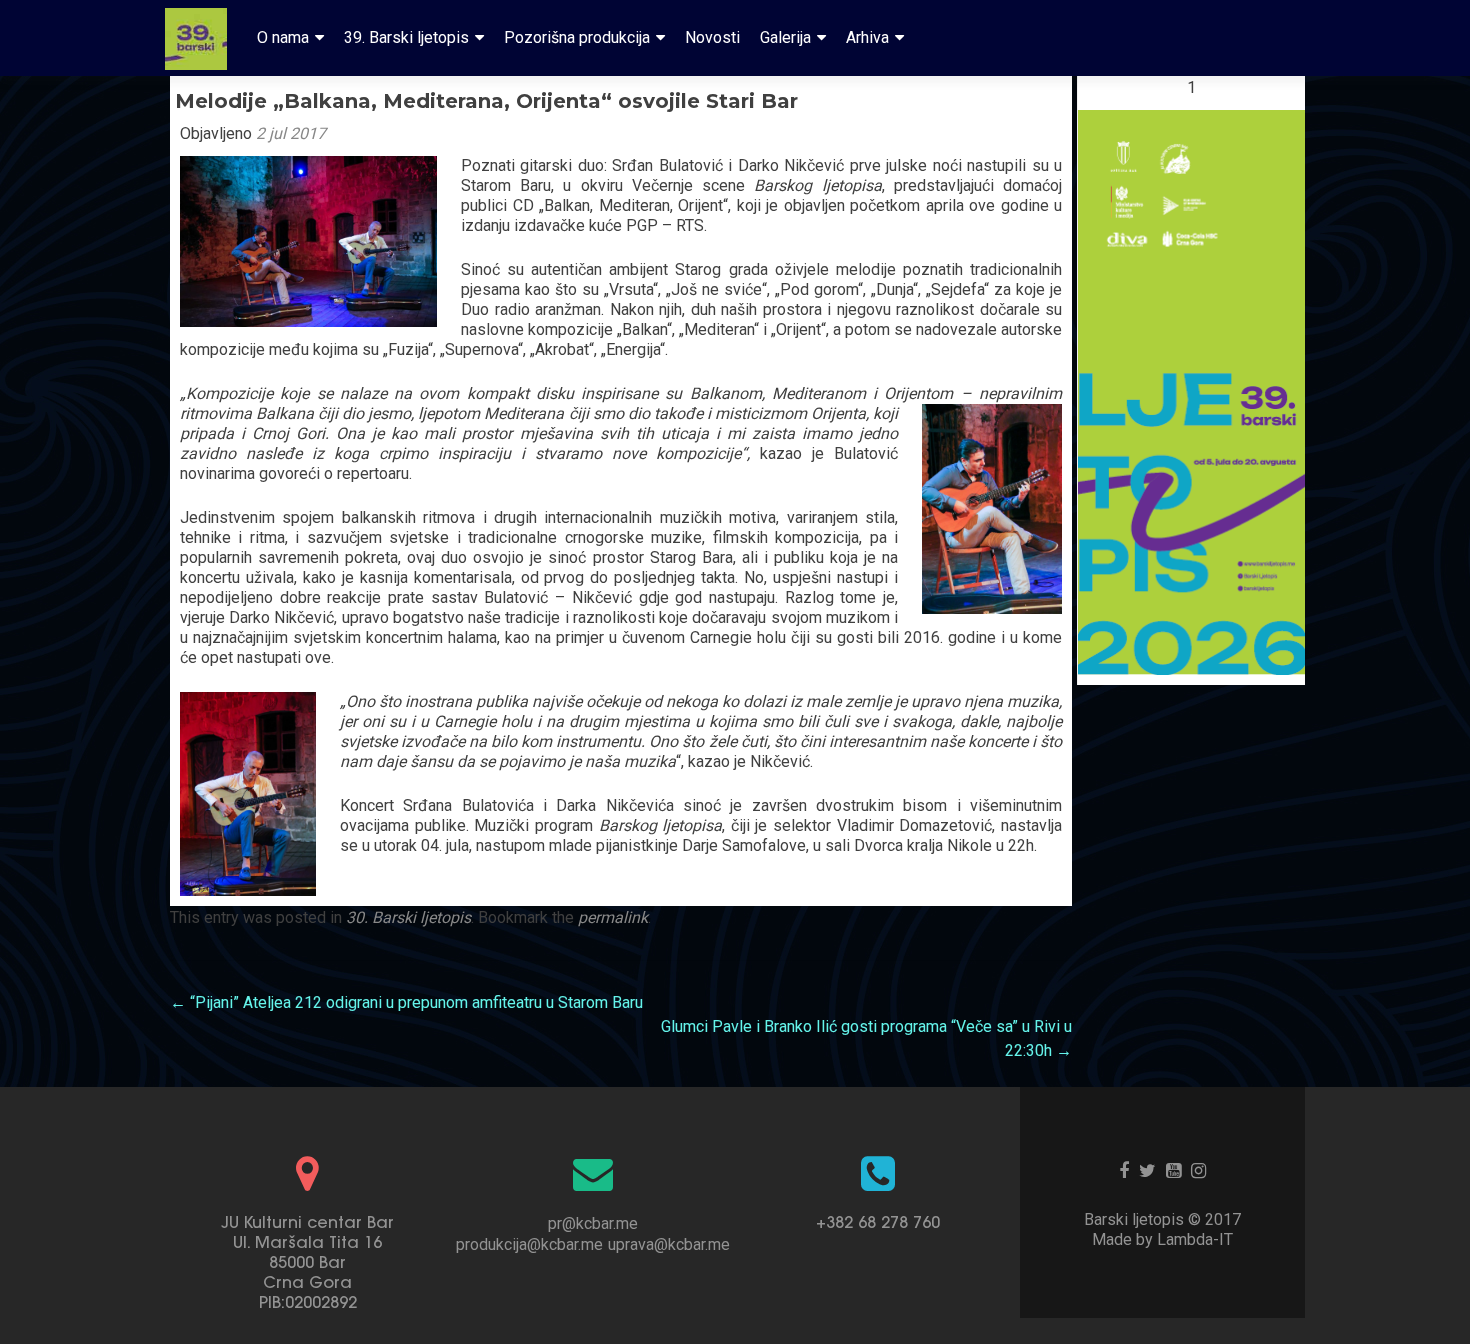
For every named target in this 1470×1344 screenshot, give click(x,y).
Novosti (712, 37)
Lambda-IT (1195, 1239)
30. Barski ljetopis (408, 917)
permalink (613, 917)
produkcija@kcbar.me (529, 1244)
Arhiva (867, 37)
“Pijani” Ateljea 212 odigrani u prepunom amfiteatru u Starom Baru (406, 1002)
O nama (283, 37)
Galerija (785, 37)
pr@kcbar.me (593, 1223)
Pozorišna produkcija (577, 37)
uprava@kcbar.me (669, 1244)
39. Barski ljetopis (406, 37)
